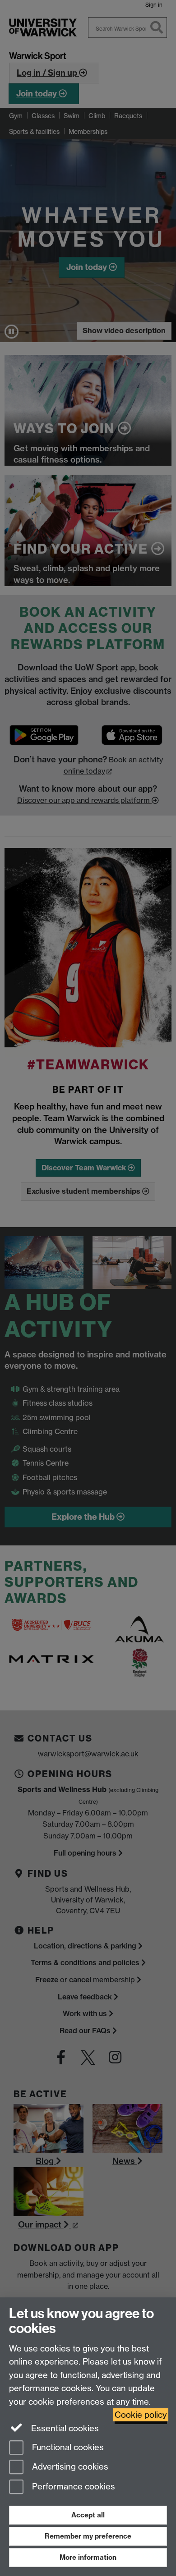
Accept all (88, 2515)
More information (88, 2557)
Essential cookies (64, 2428)
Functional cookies (67, 2447)
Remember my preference (88, 2536)
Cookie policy (141, 2415)
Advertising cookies (69, 2467)
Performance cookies (72, 2487)
